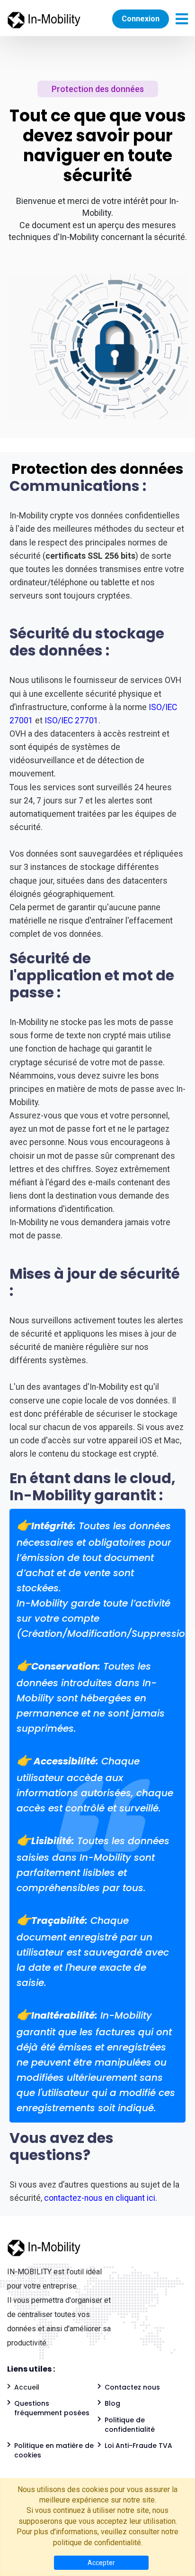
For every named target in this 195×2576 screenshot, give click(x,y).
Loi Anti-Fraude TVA (138, 2446)
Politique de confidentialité (130, 2425)
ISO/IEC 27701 (71, 720)
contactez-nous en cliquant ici (99, 2198)
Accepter (101, 2563)
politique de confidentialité (97, 2543)
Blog (112, 2403)
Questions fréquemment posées (52, 2408)
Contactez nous (132, 2387)
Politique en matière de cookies (54, 2450)
